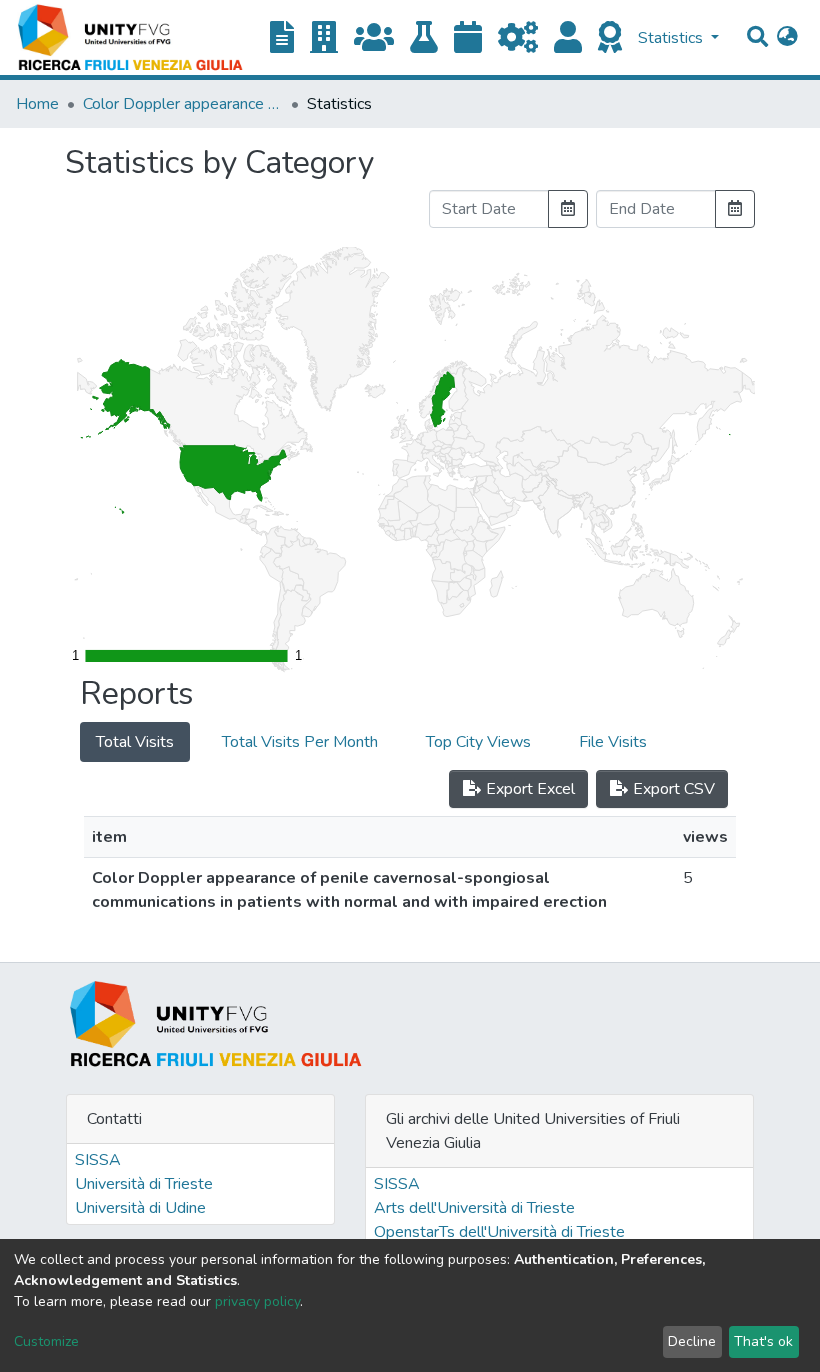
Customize (46, 1341)
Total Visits (135, 742)
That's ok (763, 1341)
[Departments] (324, 38)
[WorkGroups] (374, 38)
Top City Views (478, 742)
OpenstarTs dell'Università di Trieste (499, 1232)
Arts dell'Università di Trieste (474, 1208)
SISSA (98, 1160)
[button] (787, 38)
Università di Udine (140, 1208)
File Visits (613, 742)
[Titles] (282, 38)
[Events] (468, 38)
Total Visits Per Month (300, 742)
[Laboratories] (424, 38)
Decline (692, 1341)
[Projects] (518, 38)
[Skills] (610, 38)
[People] (568, 38)
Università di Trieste (144, 1184)
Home (37, 104)
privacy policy (257, 1301)
